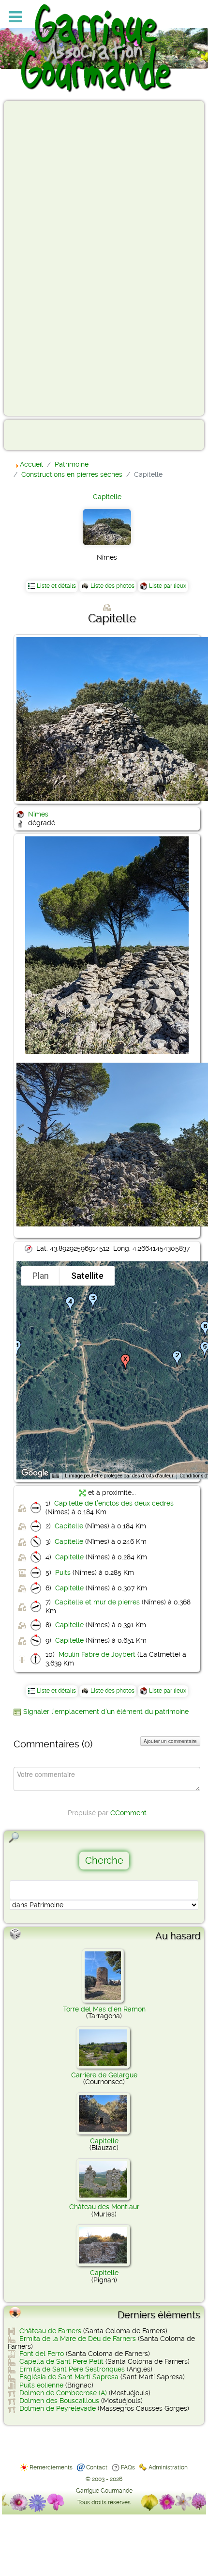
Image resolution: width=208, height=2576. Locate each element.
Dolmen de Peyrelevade (58, 2408)
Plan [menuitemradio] (41, 1276)
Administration (168, 2467)
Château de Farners (50, 2331)
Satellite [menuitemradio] (87, 1276)
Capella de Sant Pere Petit (61, 2361)
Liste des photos (112, 586)
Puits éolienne (41, 2385)
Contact (97, 2467)
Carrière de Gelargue (104, 2075)
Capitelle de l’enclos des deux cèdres (114, 1503)
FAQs (128, 2467)
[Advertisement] (46, 258)
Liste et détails (56, 586)
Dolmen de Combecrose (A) (63, 2393)
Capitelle (107, 497)
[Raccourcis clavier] (56, 1476)
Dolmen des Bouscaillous (59, 2401)
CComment (128, 1813)
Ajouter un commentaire (170, 1741)
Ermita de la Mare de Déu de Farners (78, 2339)
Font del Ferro (42, 2354)
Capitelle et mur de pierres (97, 1602)
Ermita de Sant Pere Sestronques (72, 2369)
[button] (16, 1348)
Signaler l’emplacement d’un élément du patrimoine (106, 1712)
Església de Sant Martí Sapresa (69, 2377)
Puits (63, 1572)
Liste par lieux (168, 586)
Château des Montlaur (104, 2207)
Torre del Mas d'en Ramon (104, 2009)
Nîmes (38, 814)
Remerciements (51, 2467)
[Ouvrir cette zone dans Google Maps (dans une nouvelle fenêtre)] (35, 1473)
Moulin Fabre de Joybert (97, 1654)
